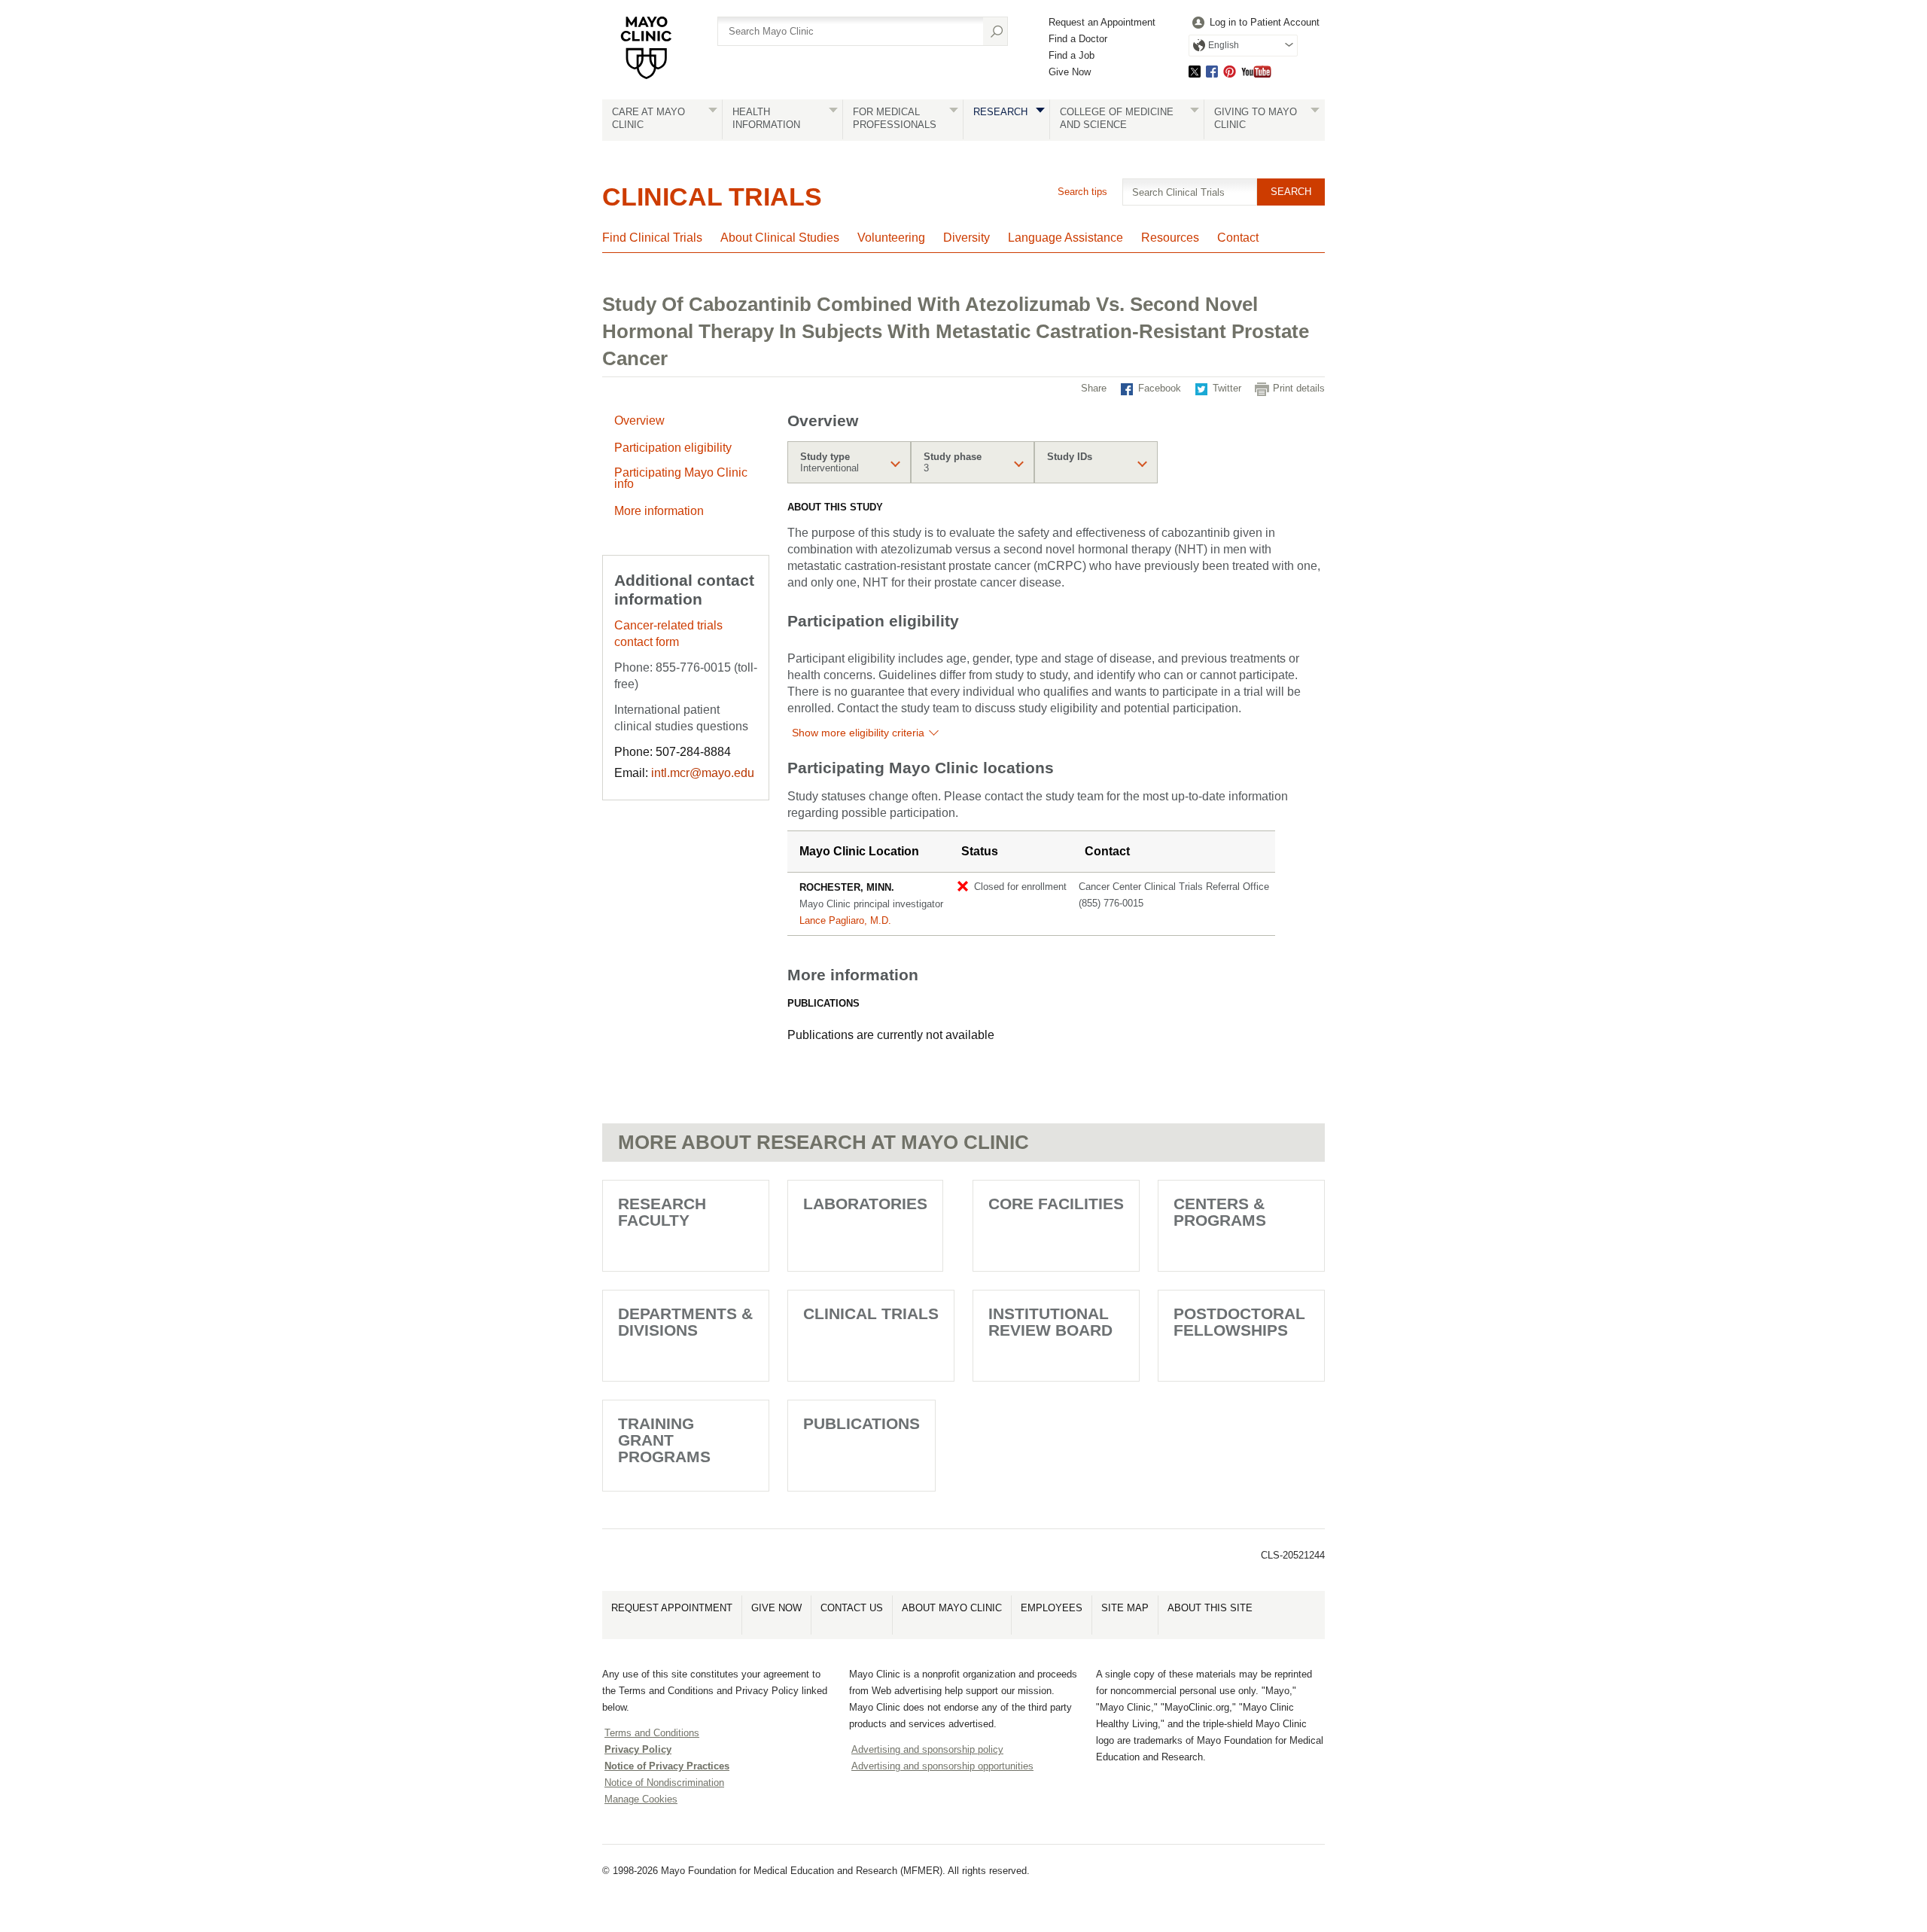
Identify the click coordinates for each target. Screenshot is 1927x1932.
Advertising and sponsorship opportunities (942, 1766)
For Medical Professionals (895, 118)
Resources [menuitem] (1170, 238)
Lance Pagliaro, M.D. (845, 920)
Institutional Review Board (1050, 1322)
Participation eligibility (673, 448)
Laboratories (865, 1204)
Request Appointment (672, 1608)
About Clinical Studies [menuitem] (780, 238)
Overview (639, 421)
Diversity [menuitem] (967, 238)
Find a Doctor (1078, 39)
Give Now (1070, 72)
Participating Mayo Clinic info (681, 478)
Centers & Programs (1220, 1212)
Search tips (1082, 192)
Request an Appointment (1102, 22)
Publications (862, 1423)
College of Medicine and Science (1117, 118)
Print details (1299, 388)
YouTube (1256, 71)
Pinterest (1230, 71)
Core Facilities (1056, 1204)
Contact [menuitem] (1238, 238)
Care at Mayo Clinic (648, 118)
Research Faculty (662, 1212)
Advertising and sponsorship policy (927, 1749)
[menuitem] (1254, 23)
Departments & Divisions (685, 1322)
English (1224, 45)
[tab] (849, 462)
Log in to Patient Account (1265, 22)
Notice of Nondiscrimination (664, 1783)
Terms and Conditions (652, 1733)
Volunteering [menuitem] (891, 238)
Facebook (1212, 71)
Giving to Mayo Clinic (1256, 118)
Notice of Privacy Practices (667, 1766)
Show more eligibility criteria (858, 733)
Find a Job (1072, 55)
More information (659, 511)
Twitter (1195, 71)
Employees (1052, 1608)
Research (1000, 112)
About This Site (1210, 1608)
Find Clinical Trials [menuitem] (652, 238)
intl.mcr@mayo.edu (703, 773)
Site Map (1125, 1608)
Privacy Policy (638, 1749)
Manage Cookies (641, 1799)
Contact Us (852, 1608)
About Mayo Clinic (952, 1608)
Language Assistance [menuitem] (1065, 238)
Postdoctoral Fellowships (1239, 1322)
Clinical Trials (712, 197)
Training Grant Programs (664, 1440)
